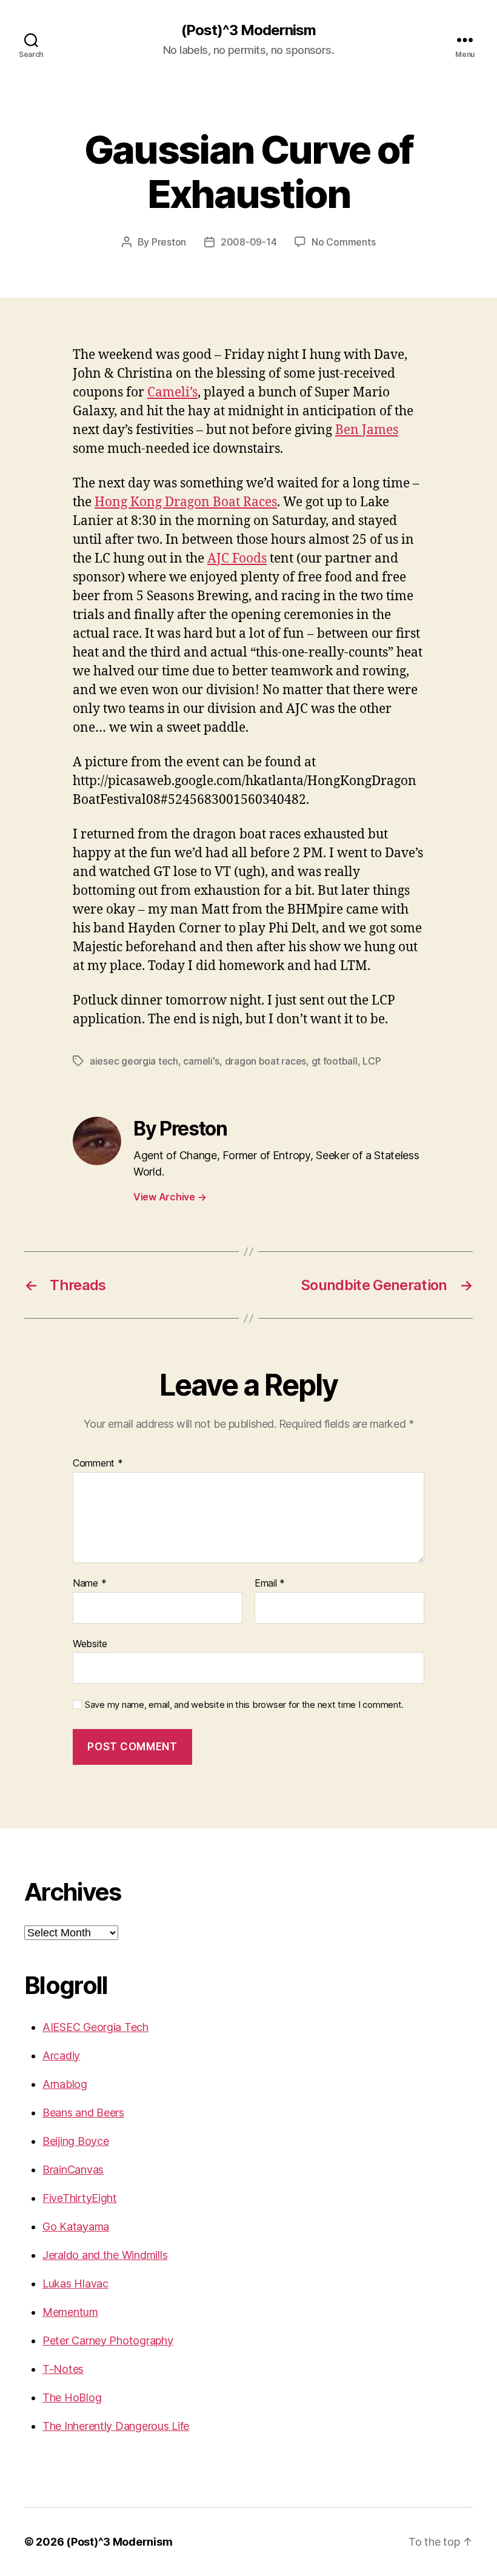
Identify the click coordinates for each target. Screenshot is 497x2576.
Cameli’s (172, 393)
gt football (335, 1061)
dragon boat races (265, 1061)
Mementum (70, 2312)
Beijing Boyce (76, 2141)
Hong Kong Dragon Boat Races (186, 502)
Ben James (367, 430)
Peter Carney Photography (108, 2340)
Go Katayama (76, 2226)
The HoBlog (72, 2397)
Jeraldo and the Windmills (105, 2255)
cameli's (201, 1061)
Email (270, 1584)
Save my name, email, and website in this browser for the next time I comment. (244, 1705)
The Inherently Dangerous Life (116, 2426)
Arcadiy (61, 2056)
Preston (169, 242)
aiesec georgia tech (134, 1061)
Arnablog (65, 2084)
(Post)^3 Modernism (248, 30)
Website (90, 1643)
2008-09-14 (248, 242)
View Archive (170, 1197)
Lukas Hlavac (75, 2283)
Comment (98, 1464)
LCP (372, 1061)
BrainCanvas (73, 2170)
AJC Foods (237, 559)
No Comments (343, 242)
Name (89, 1584)
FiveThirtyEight (80, 2198)
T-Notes (63, 2369)
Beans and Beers (83, 2113)
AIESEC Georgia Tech (95, 2027)
